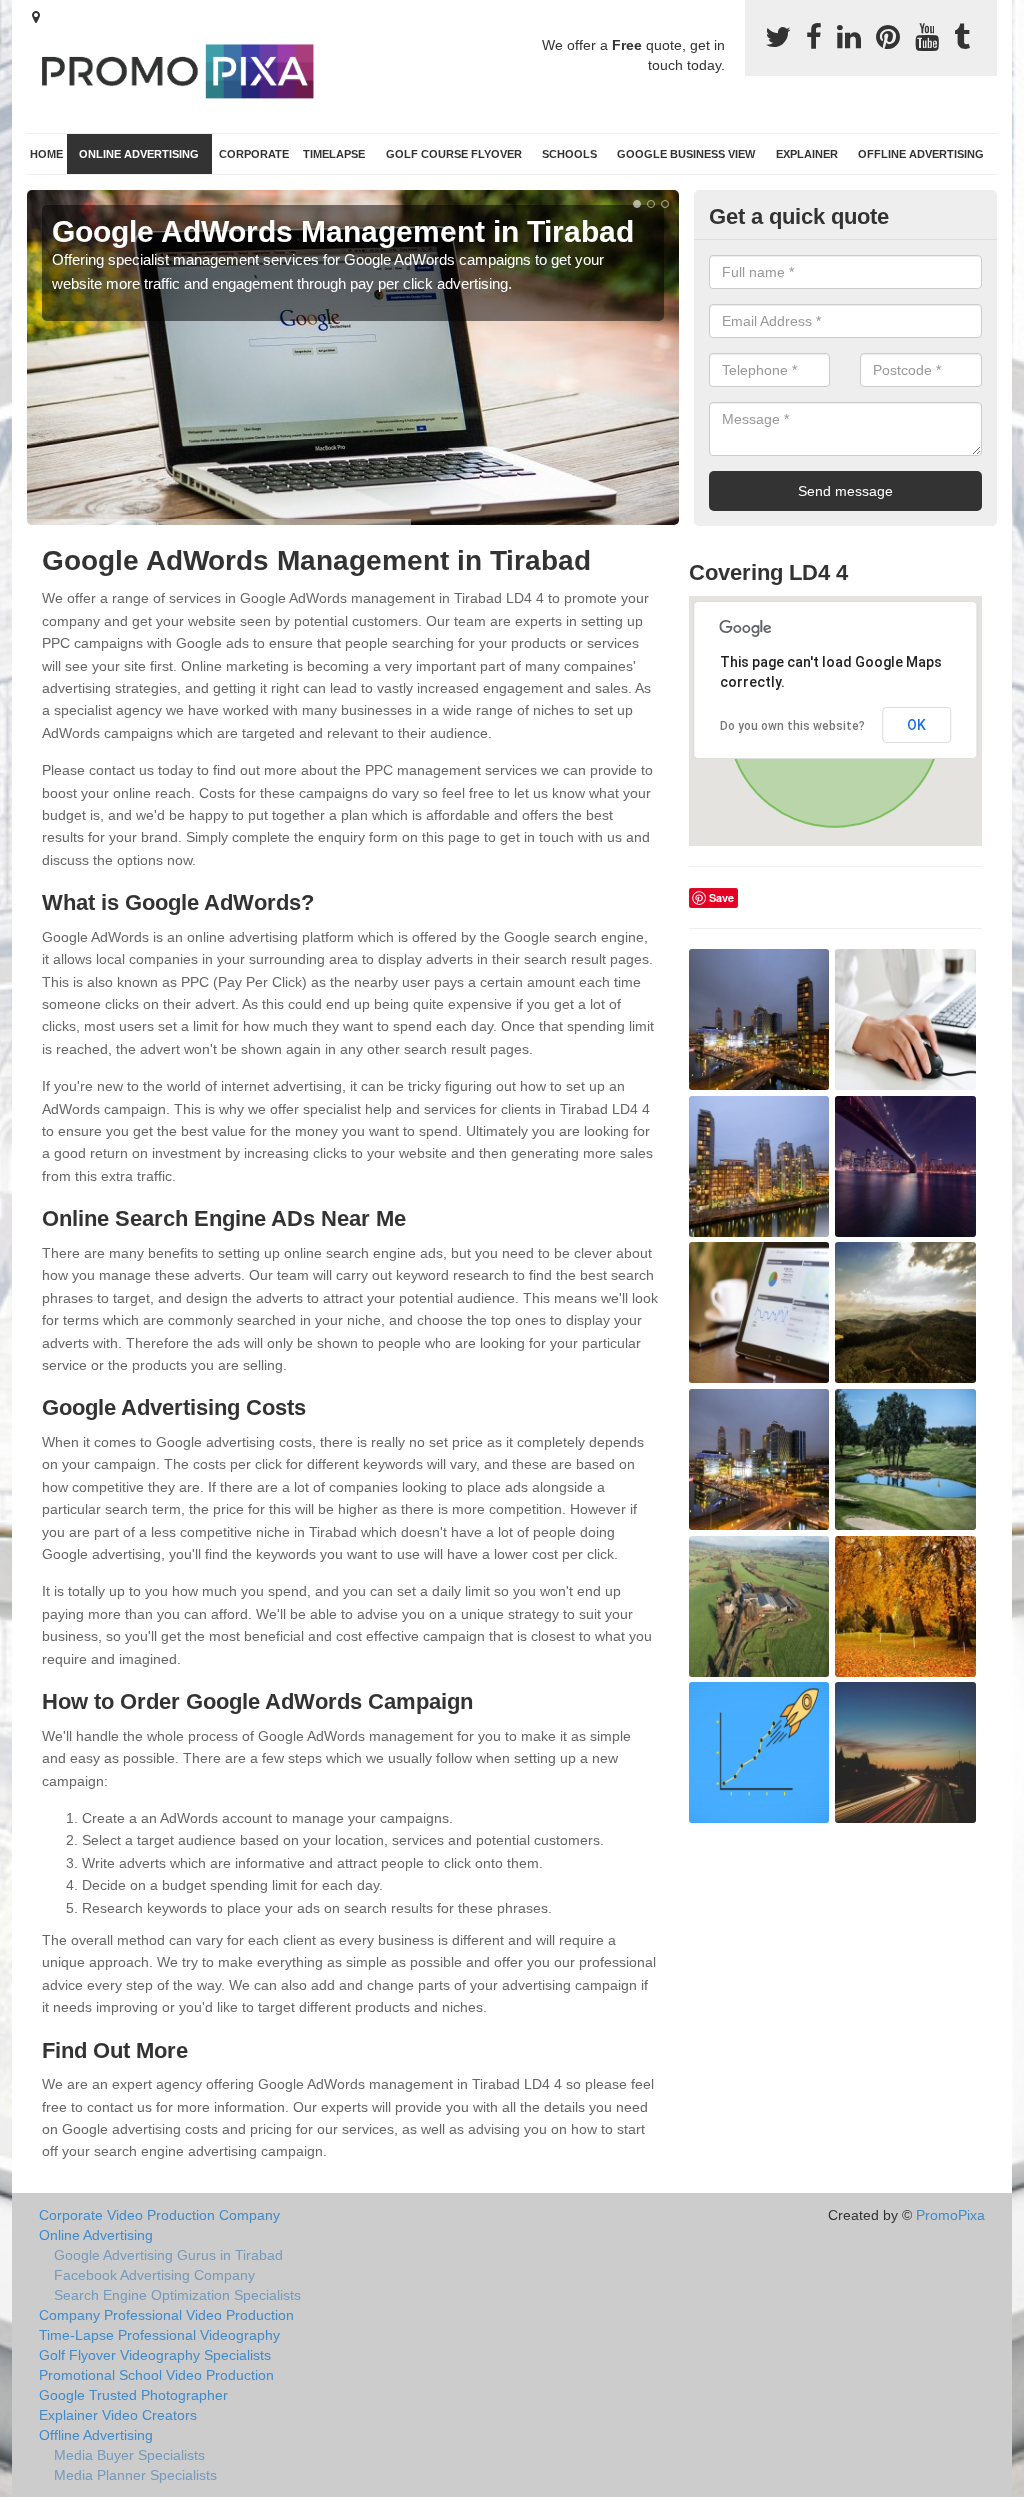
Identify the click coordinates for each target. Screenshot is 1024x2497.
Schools (569, 154)
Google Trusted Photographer (133, 2395)
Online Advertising (139, 154)
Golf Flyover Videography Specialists (155, 2355)
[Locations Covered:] (36, 17)
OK (916, 725)
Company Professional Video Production (166, 2315)
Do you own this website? (792, 726)
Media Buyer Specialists (129, 2455)
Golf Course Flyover (454, 154)
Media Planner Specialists (135, 2475)
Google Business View (686, 154)
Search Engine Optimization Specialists (177, 2295)
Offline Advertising (921, 154)
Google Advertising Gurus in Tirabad (168, 2255)
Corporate (254, 154)
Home (46, 154)
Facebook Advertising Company (154, 2275)
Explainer (807, 154)
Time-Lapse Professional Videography (159, 2335)
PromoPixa (950, 2215)
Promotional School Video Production (156, 2375)
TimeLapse (334, 154)
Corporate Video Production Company (159, 2215)
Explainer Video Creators (118, 2415)
